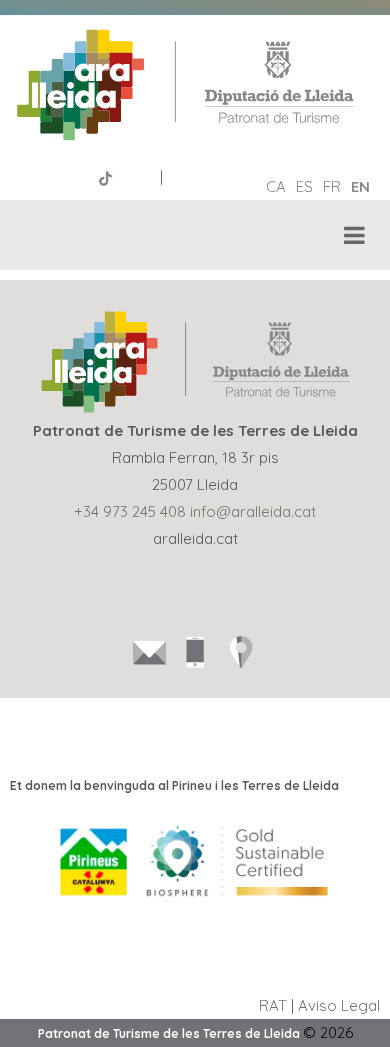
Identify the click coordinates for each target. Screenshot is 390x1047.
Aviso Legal (339, 1005)
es (304, 186)
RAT (273, 1005)
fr (332, 186)
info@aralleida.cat (253, 511)
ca (276, 186)
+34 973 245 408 (130, 511)
